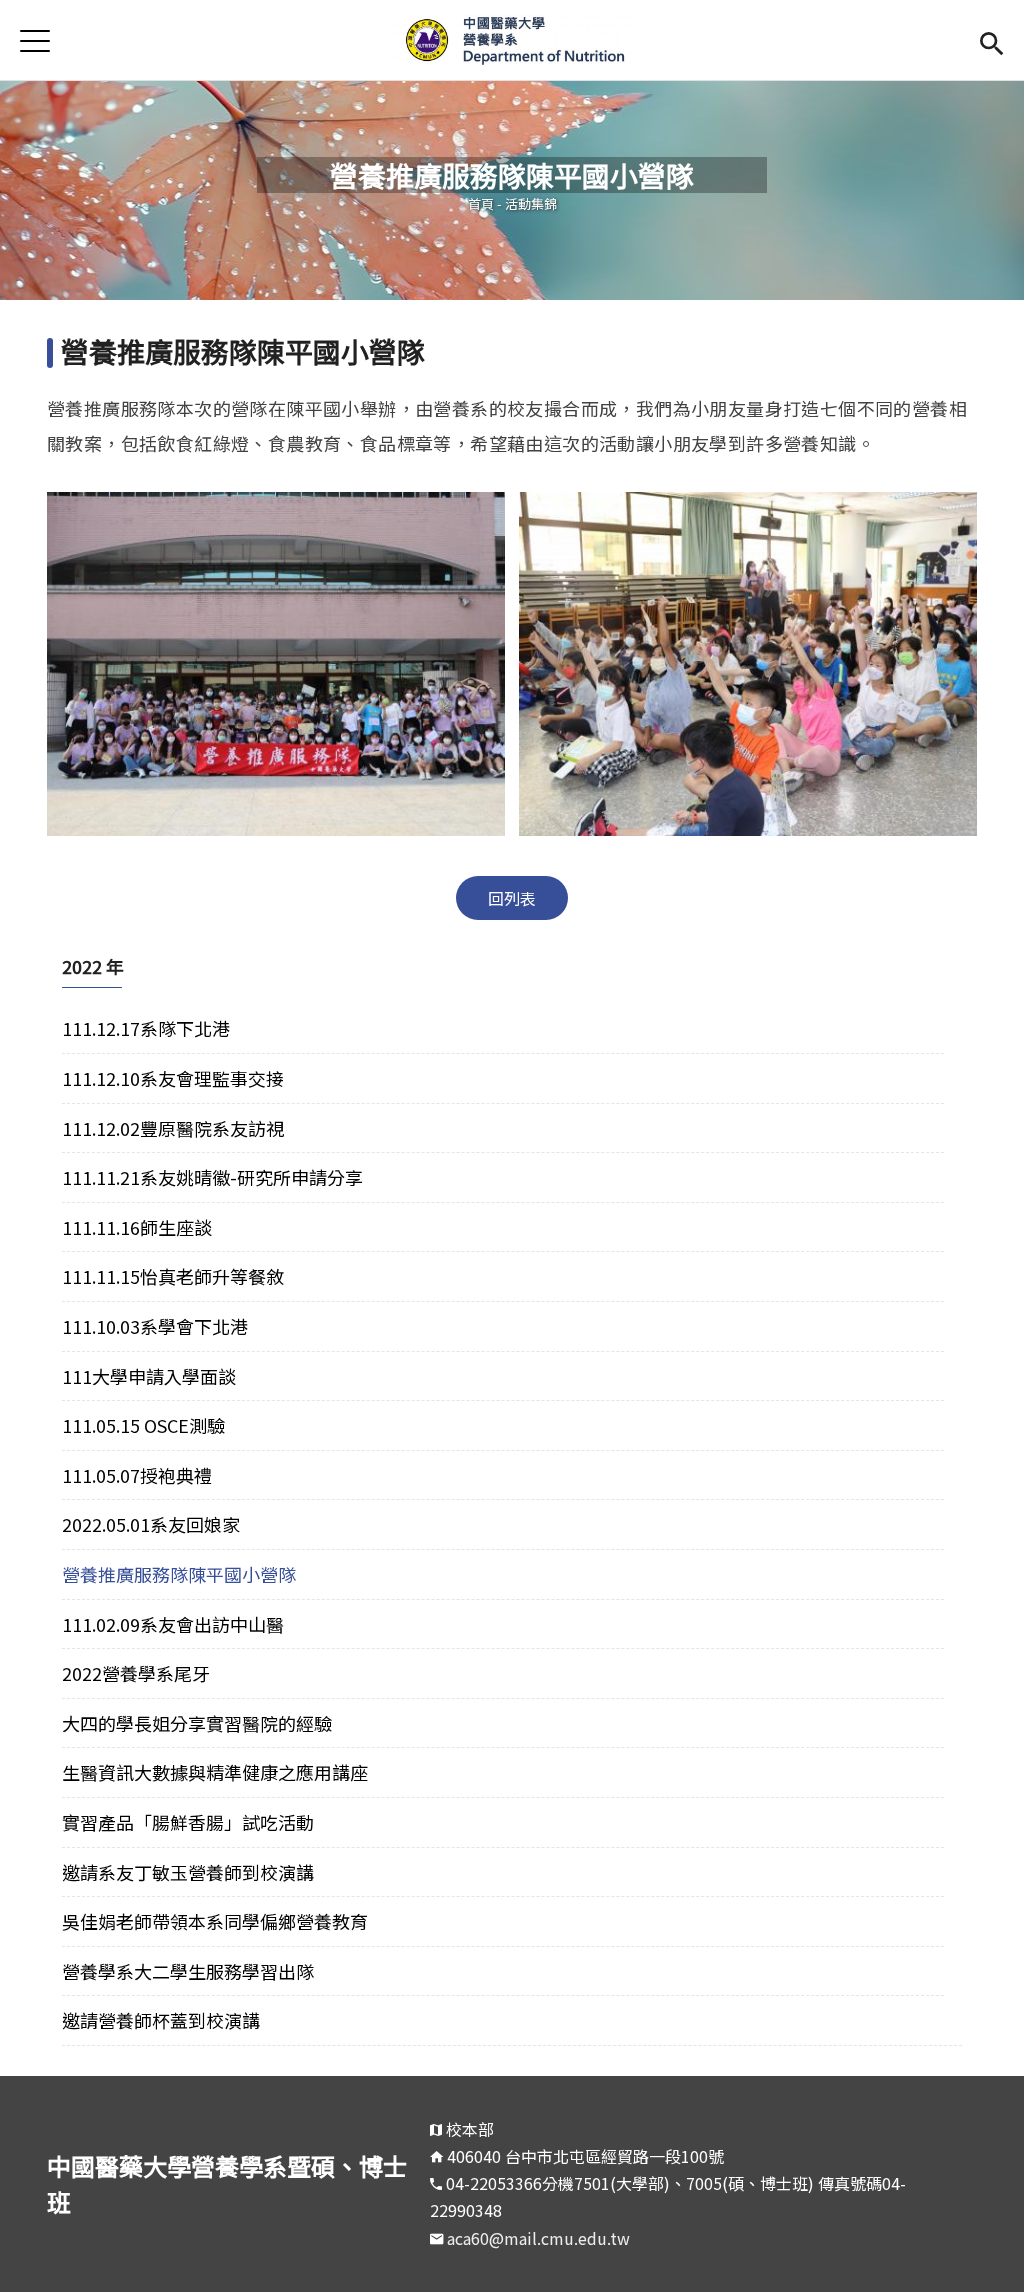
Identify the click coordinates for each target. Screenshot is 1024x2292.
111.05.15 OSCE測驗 (143, 1425)
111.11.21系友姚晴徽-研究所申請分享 (212, 1177)
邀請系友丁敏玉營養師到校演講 (188, 1872)
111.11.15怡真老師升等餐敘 (173, 1276)
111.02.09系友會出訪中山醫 (173, 1624)
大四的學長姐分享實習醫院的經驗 (197, 1723)
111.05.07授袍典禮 (137, 1475)
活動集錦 (531, 203)
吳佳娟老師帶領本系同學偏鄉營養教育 (215, 1921)
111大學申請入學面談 (149, 1376)
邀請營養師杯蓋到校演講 (161, 2020)
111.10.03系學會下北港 (155, 1326)
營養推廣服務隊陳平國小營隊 (179, 1574)
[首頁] (512, 40)
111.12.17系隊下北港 (146, 1028)
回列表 (512, 898)
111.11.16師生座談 (137, 1227)
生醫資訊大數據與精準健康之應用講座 (215, 1772)
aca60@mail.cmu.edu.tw (538, 2238)
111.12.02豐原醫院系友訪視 (173, 1128)
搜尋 (991, 40)
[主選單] (35, 40)
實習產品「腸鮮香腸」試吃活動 (188, 1822)
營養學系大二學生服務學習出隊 (188, 1971)
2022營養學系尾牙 (136, 1673)
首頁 (481, 203)
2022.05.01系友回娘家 (151, 1524)
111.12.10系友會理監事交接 (173, 1078)
